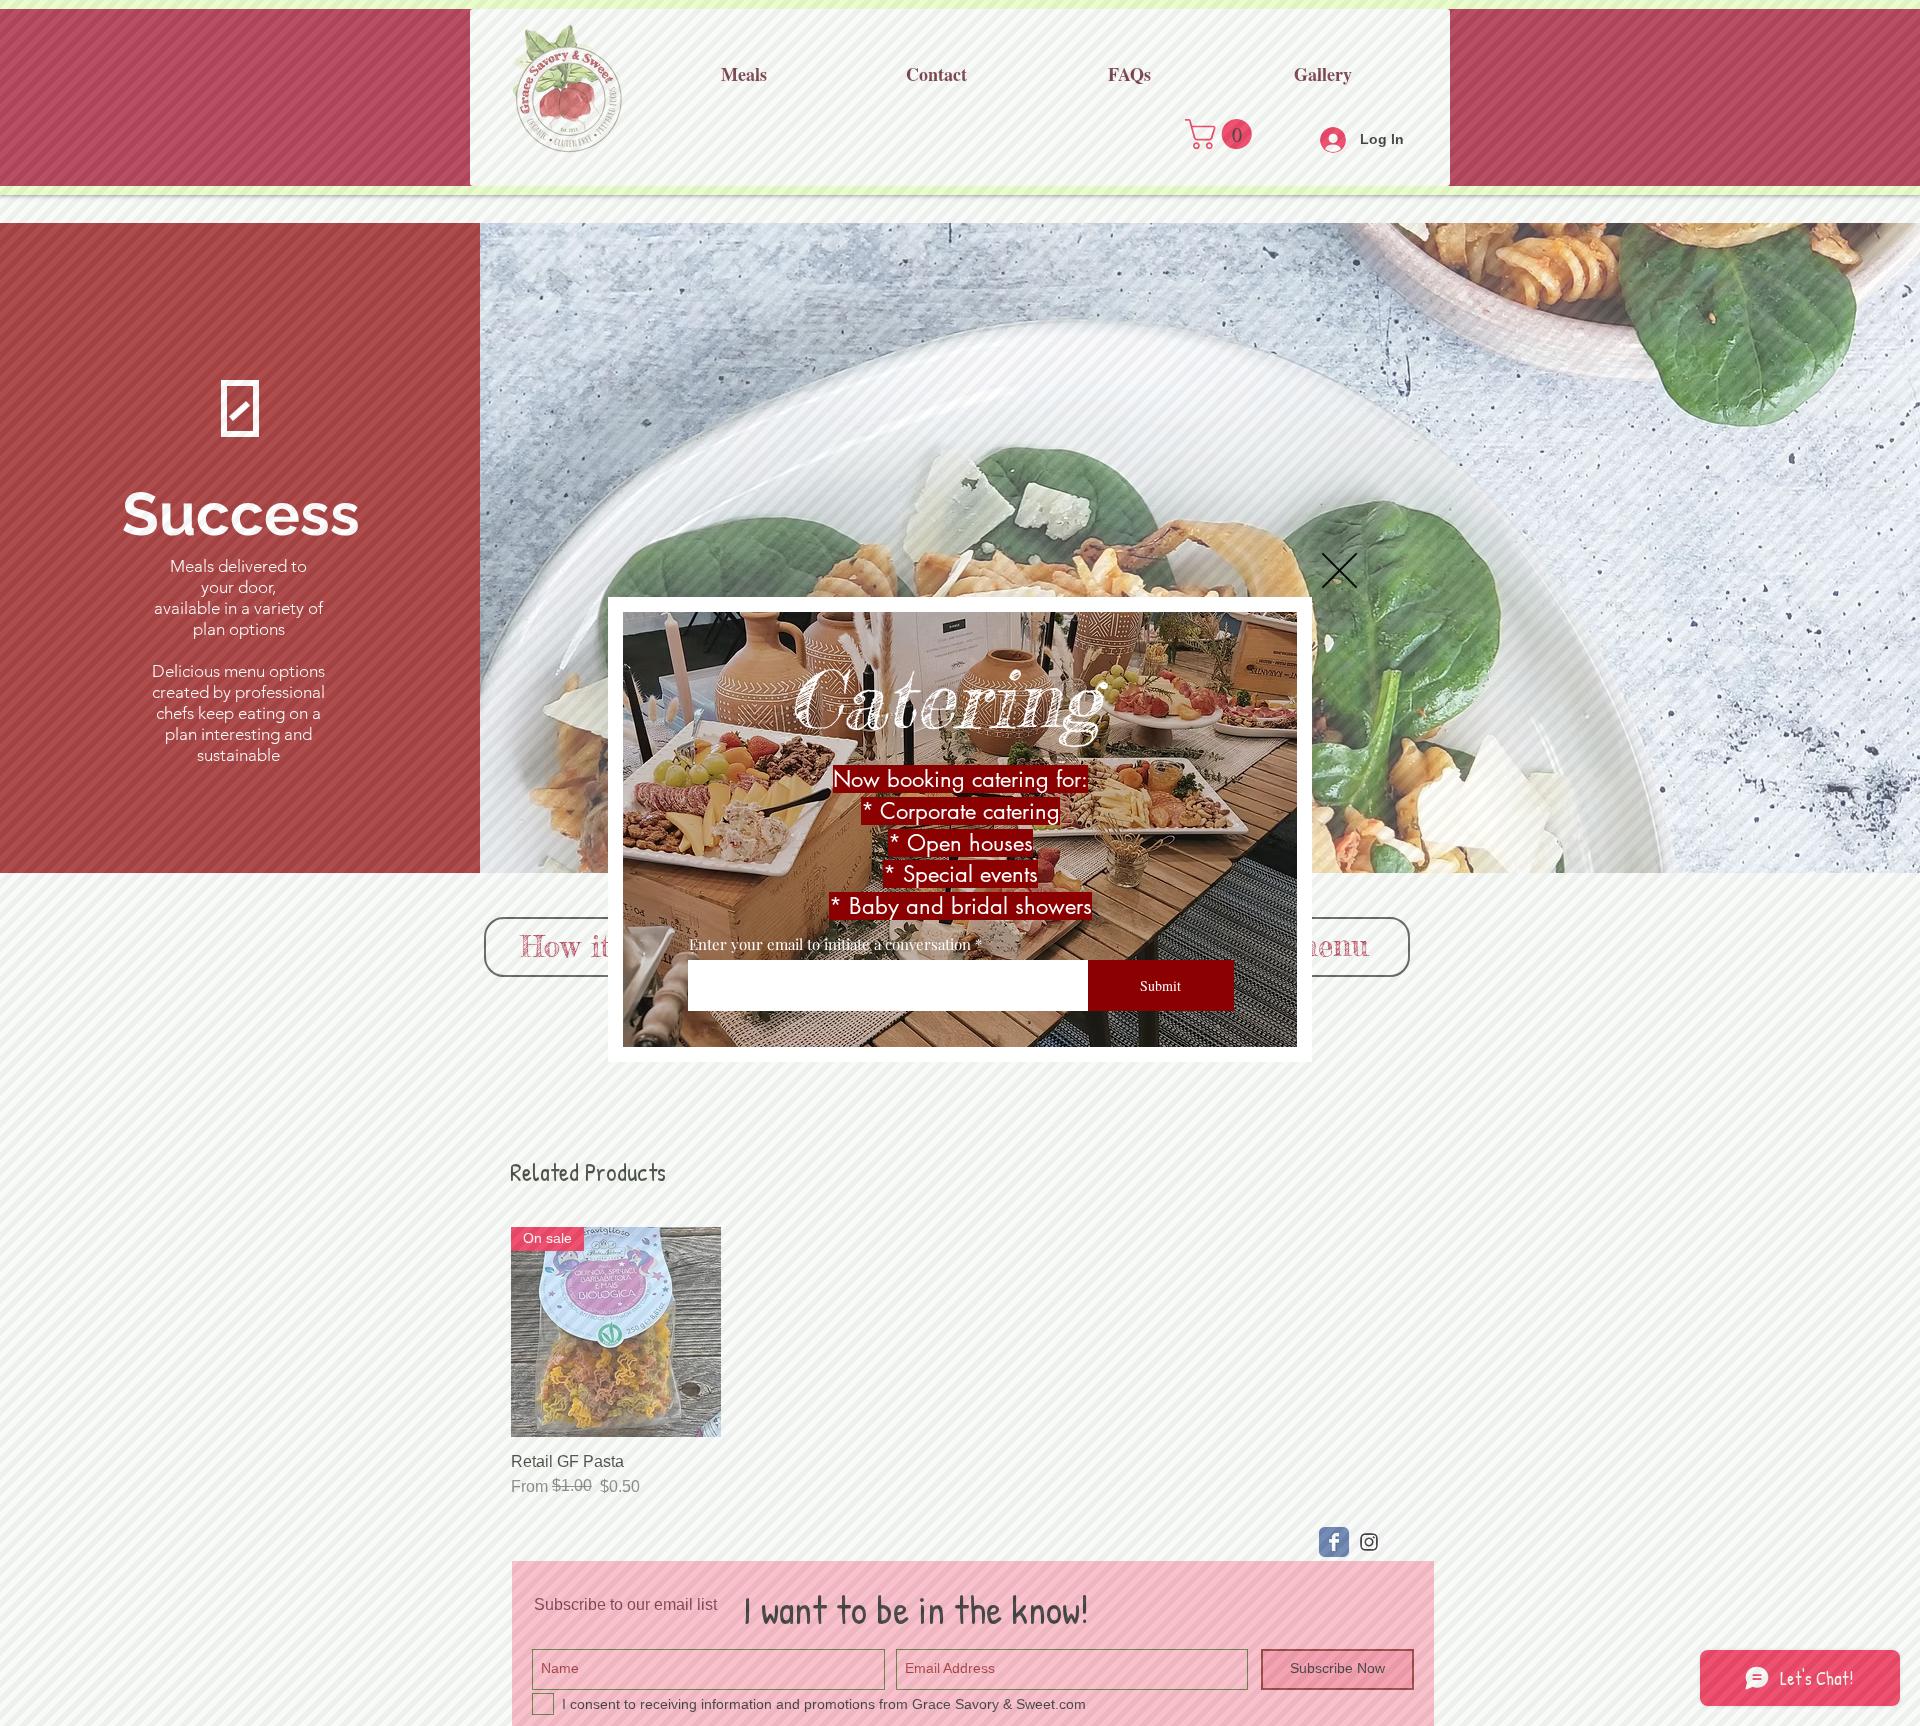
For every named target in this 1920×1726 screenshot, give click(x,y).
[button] (1339, 570)
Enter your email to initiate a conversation (830, 944)
